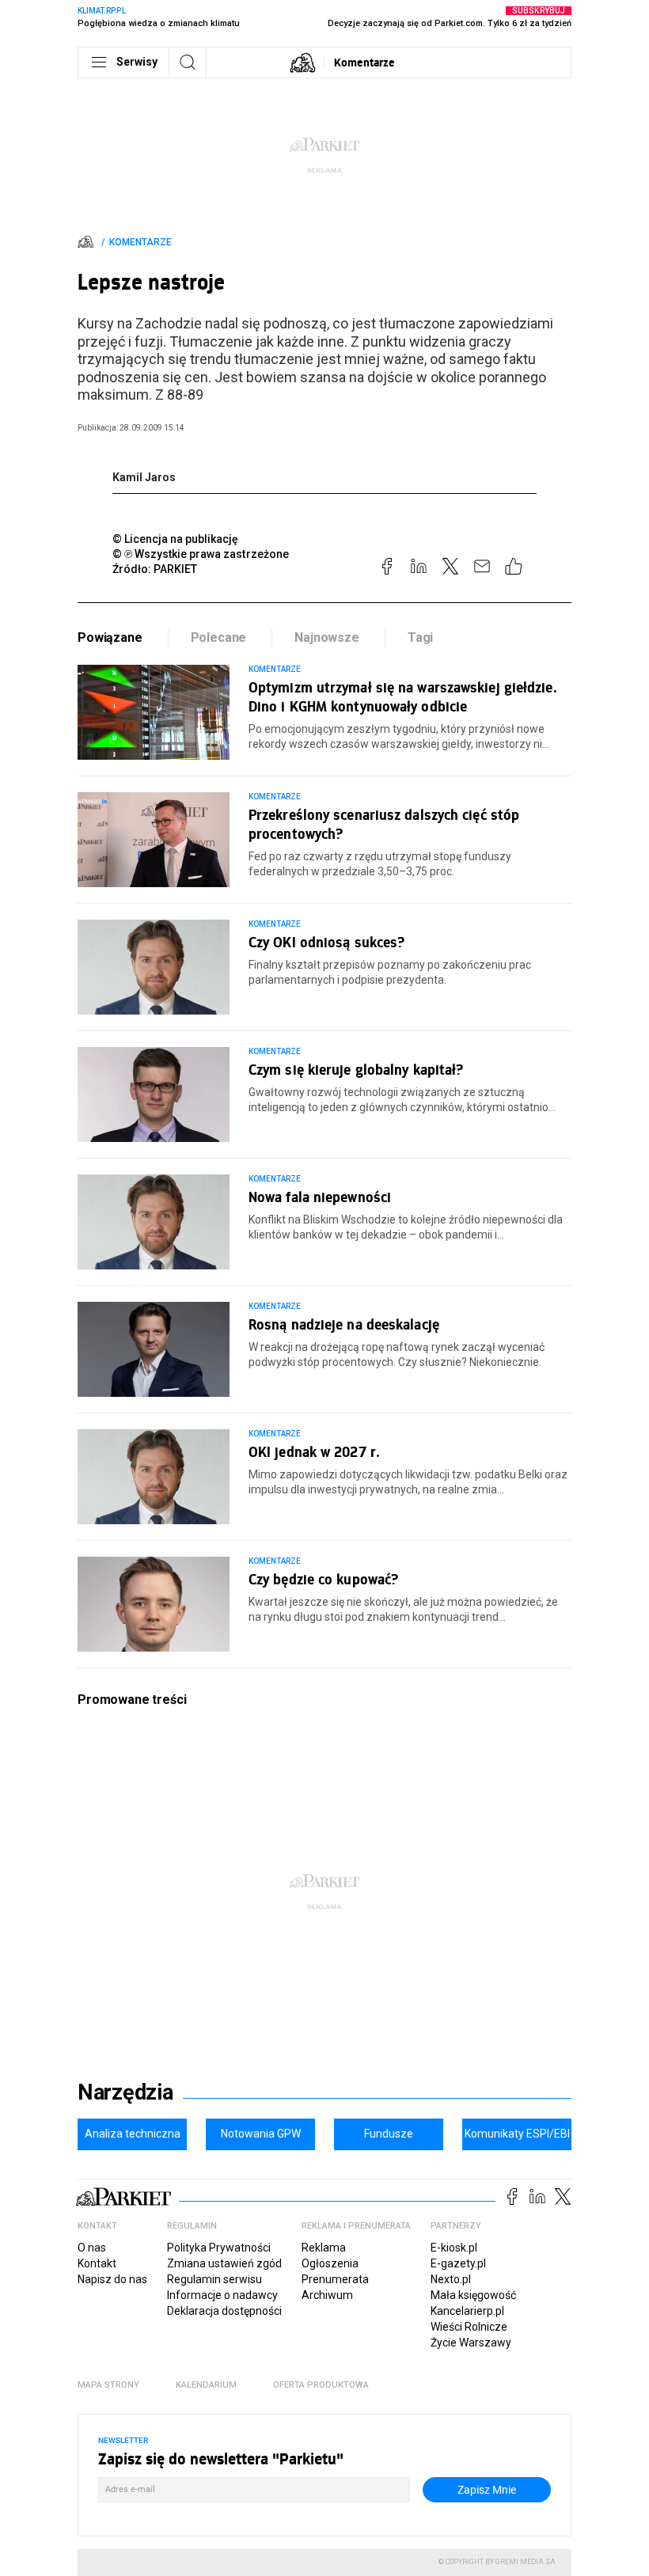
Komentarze (364, 62)
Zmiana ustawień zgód (224, 2263)
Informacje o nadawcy (222, 2295)
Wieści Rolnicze (469, 2327)
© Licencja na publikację (176, 539)
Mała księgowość (473, 2295)
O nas (92, 2248)
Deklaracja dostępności (224, 2311)
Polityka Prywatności (219, 2248)
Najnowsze (327, 637)
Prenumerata (335, 2279)
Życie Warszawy (471, 2343)
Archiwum (327, 2295)
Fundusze (389, 2134)
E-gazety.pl (458, 2263)
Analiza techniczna (133, 2134)
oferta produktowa (321, 2385)
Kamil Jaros (144, 477)
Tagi (420, 637)
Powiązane (110, 637)
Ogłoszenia (330, 2263)
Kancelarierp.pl (467, 2311)
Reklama (324, 2248)
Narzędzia (125, 2092)
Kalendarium (206, 2385)
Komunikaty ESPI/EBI (517, 2134)
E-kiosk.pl (454, 2248)
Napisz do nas (112, 2279)
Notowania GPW (261, 2134)
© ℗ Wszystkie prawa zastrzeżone (201, 554)
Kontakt (97, 2263)
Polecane (219, 637)
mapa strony (108, 2385)
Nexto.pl (451, 2279)
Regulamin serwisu (214, 2279)
